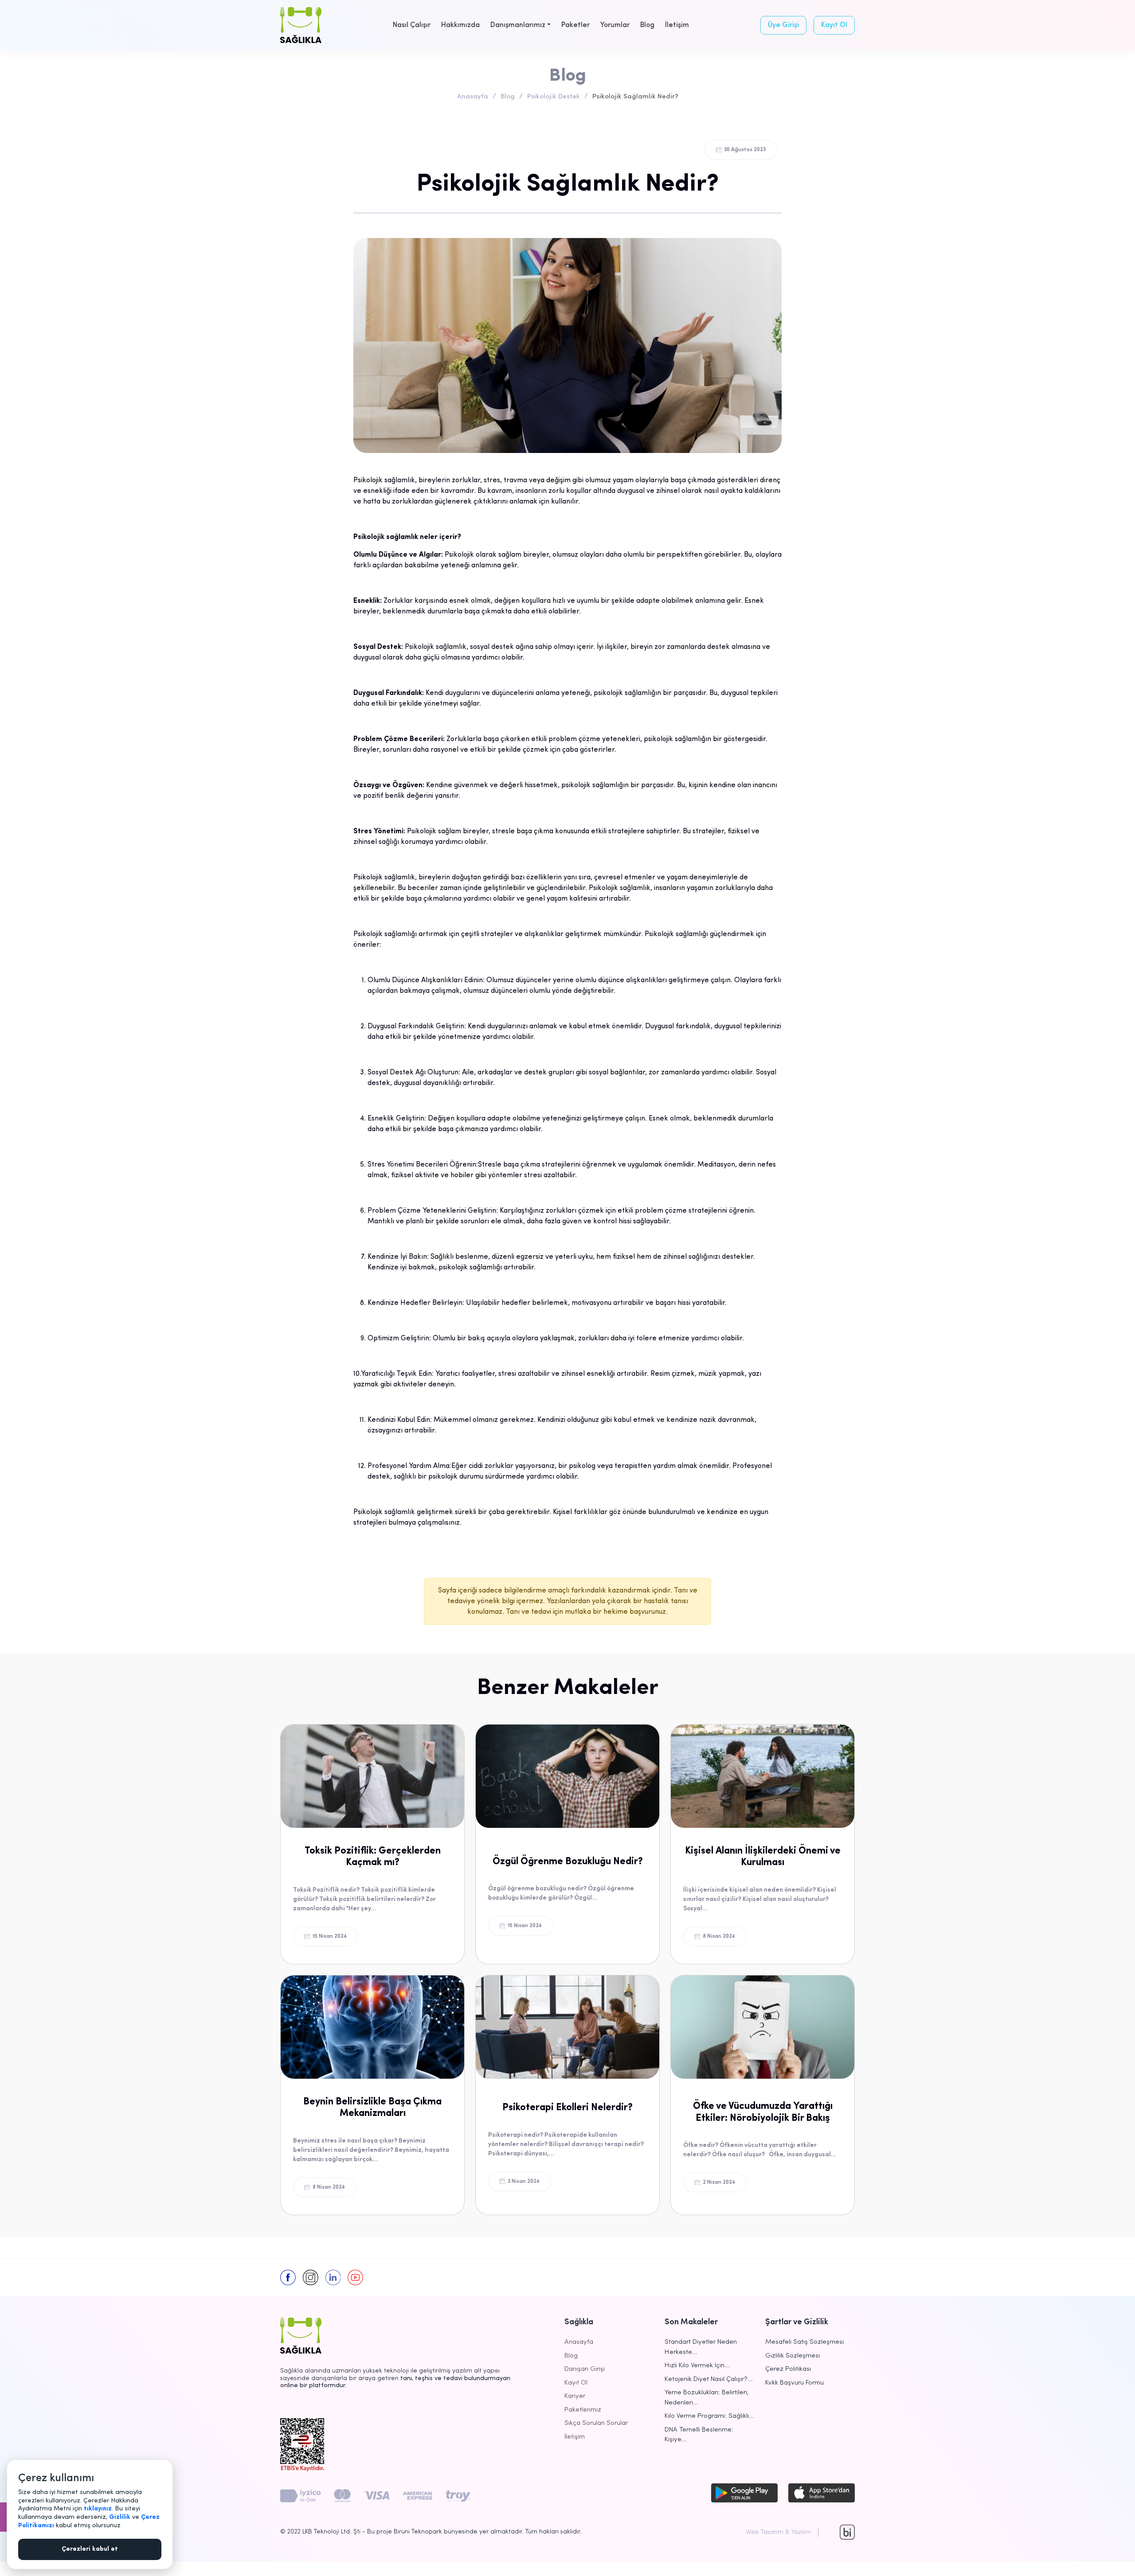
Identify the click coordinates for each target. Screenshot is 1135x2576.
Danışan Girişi (585, 2369)
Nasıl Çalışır (412, 25)
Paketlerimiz (583, 2410)
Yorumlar (615, 25)
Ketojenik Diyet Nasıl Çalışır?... (709, 2379)
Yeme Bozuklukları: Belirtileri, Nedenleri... (706, 2398)
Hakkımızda (460, 25)
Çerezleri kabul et (90, 2549)
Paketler (575, 25)
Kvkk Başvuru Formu (794, 2383)
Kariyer (575, 2396)
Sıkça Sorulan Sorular (596, 2423)
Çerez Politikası (788, 2369)
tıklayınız (98, 2509)
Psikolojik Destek (554, 97)
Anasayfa (473, 97)
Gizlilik (120, 2517)
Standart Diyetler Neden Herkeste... (701, 2347)
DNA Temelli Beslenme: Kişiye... (699, 2435)
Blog (647, 25)
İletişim (677, 25)
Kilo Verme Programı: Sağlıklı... (709, 2416)
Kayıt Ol (834, 25)
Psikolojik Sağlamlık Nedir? (635, 97)
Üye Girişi (783, 25)
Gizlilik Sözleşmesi (793, 2356)
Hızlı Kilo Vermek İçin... (697, 2366)
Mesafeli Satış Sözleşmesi (804, 2342)
